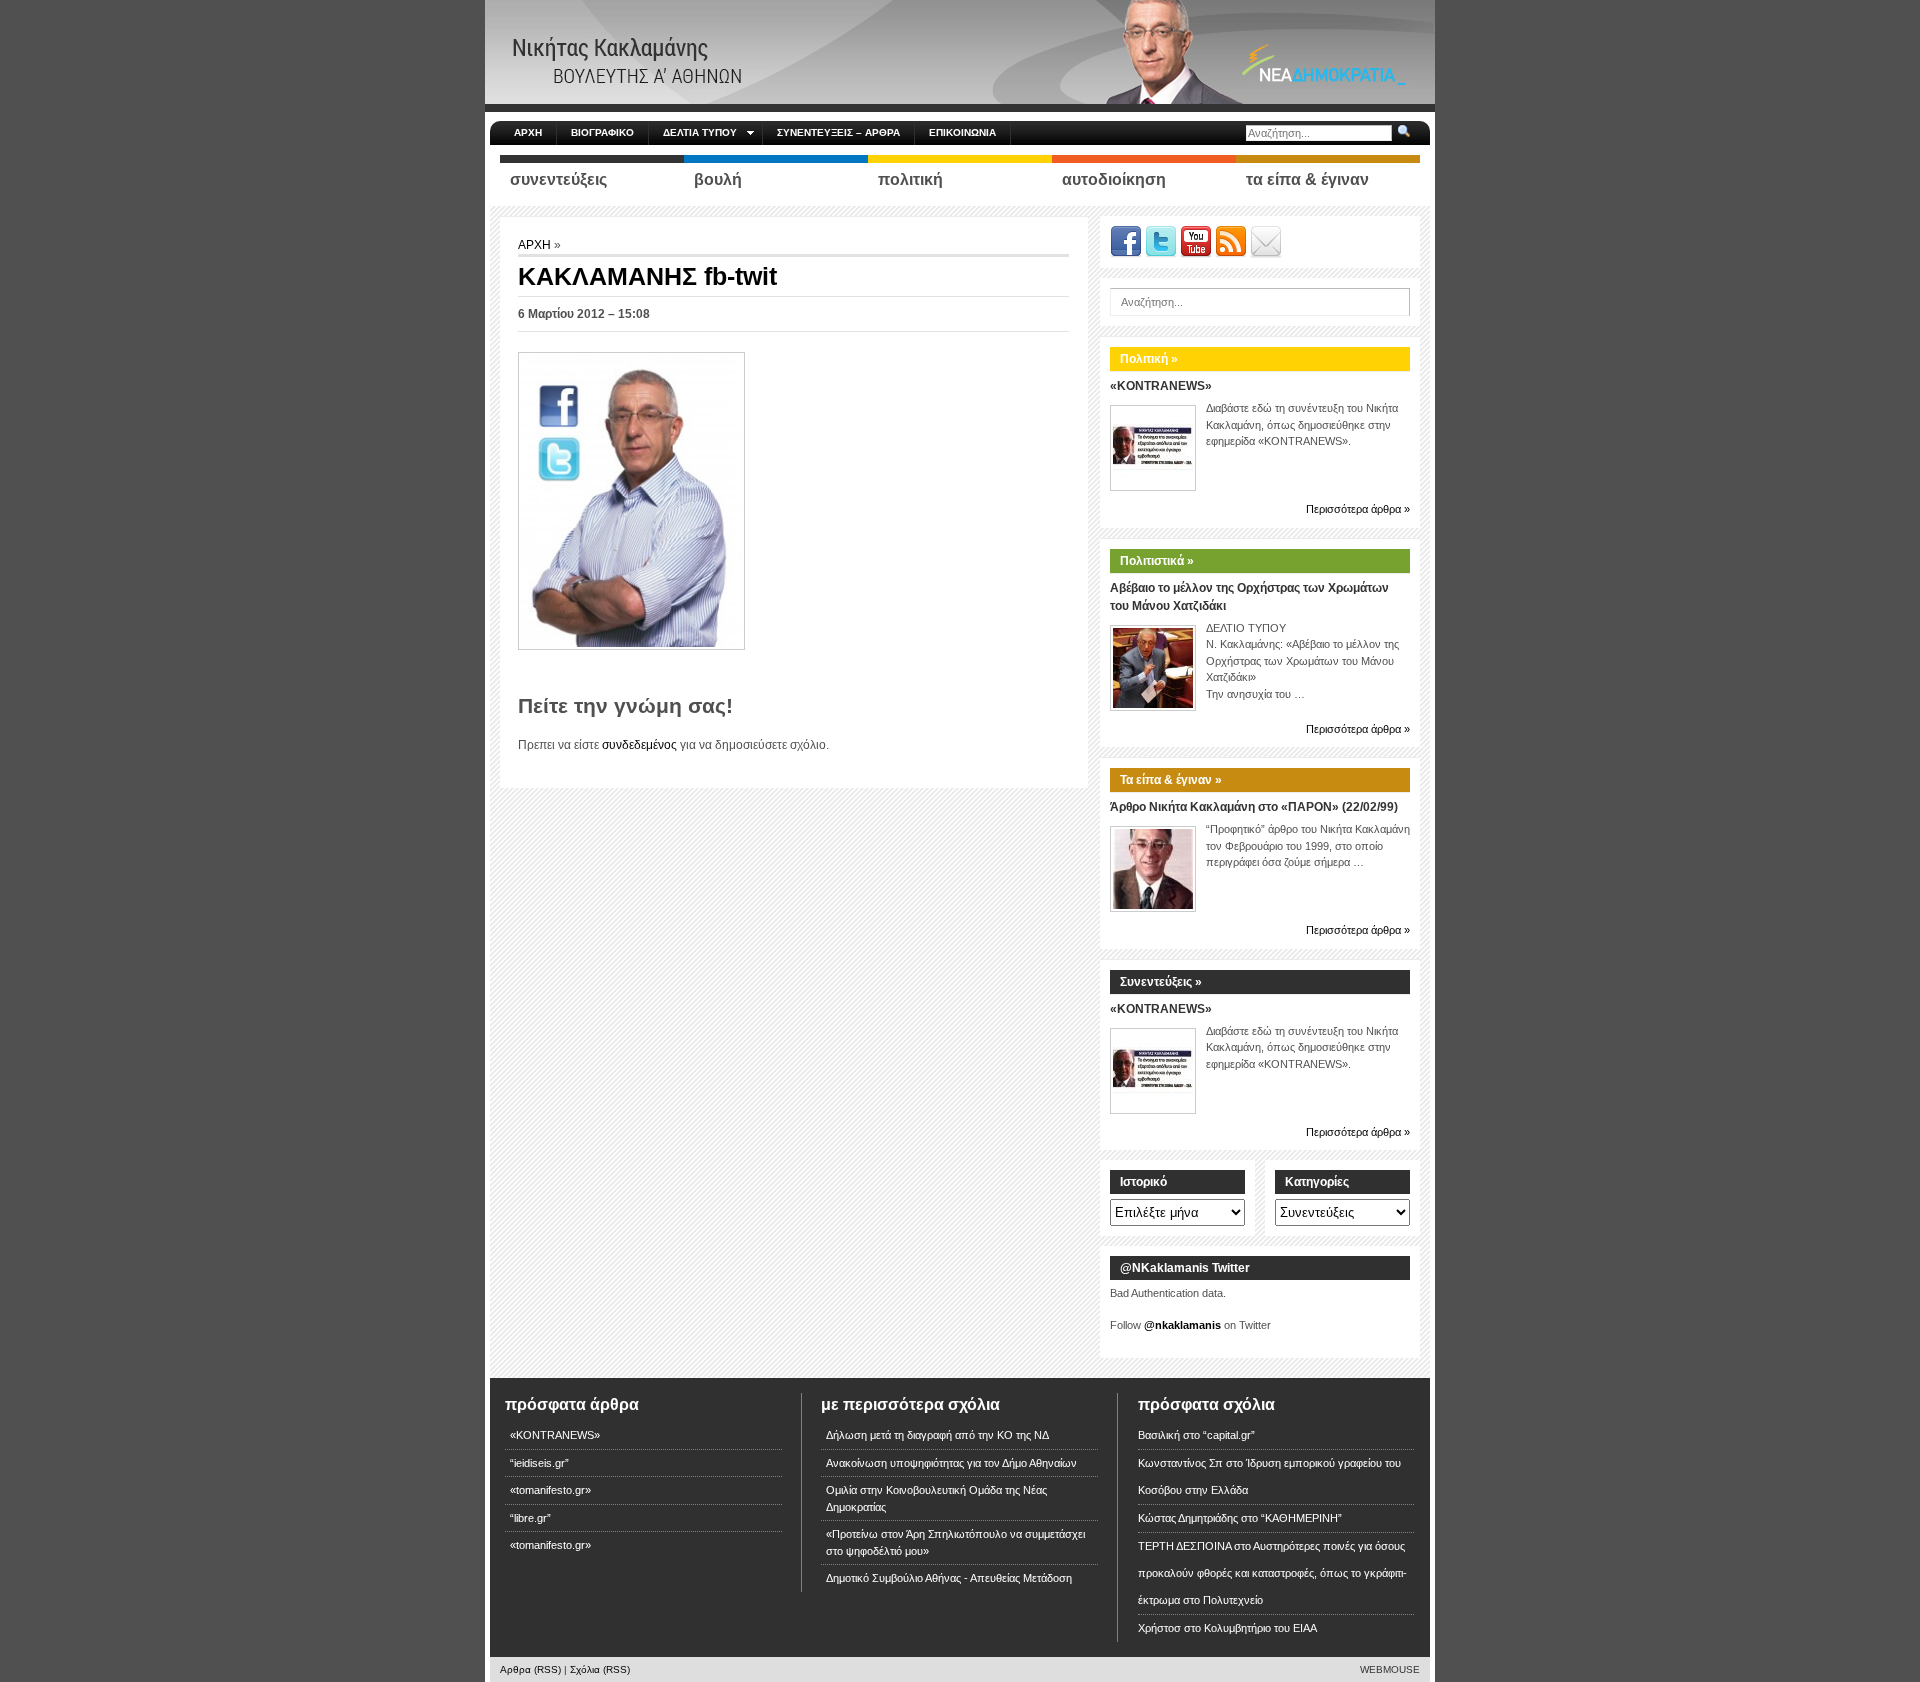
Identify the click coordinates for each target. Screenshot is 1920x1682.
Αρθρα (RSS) (530, 1669)
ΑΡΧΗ (528, 132)
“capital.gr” (1229, 1435)
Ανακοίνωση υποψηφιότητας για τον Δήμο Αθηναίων (951, 1463)
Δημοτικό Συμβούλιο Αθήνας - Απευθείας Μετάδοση (949, 1578)
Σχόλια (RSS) (600, 1669)
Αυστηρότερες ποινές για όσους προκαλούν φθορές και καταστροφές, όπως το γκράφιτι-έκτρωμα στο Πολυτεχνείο (1272, 1573)
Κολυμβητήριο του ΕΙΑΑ (1260, 1628)
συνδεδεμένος (639, 745)
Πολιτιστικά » (1157, 561)
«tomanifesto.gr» (550, 1490)
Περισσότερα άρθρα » (1358, 509)
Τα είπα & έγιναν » (1171, 780)
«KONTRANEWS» (1161, 386)
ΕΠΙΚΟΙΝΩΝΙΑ (962, 132)
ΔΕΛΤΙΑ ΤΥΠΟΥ (700, 132)
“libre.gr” (530, 1518)
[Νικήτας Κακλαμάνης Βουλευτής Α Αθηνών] (960, 51)
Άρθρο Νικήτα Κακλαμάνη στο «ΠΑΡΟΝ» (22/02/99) (1254, 807)
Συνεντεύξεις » (1161, 982)
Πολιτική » (1149, 359)
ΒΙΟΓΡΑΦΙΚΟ (602, 132)
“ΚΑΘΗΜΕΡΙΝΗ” (1301, 1518)
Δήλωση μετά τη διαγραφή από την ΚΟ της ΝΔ (937, 1435)
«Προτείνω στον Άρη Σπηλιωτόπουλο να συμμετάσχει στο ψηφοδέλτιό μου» (955, 1542)
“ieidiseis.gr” (539, 1463)
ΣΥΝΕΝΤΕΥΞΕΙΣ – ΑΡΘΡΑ (838, 132)
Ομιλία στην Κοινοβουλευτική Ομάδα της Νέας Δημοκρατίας (936, 1498)
